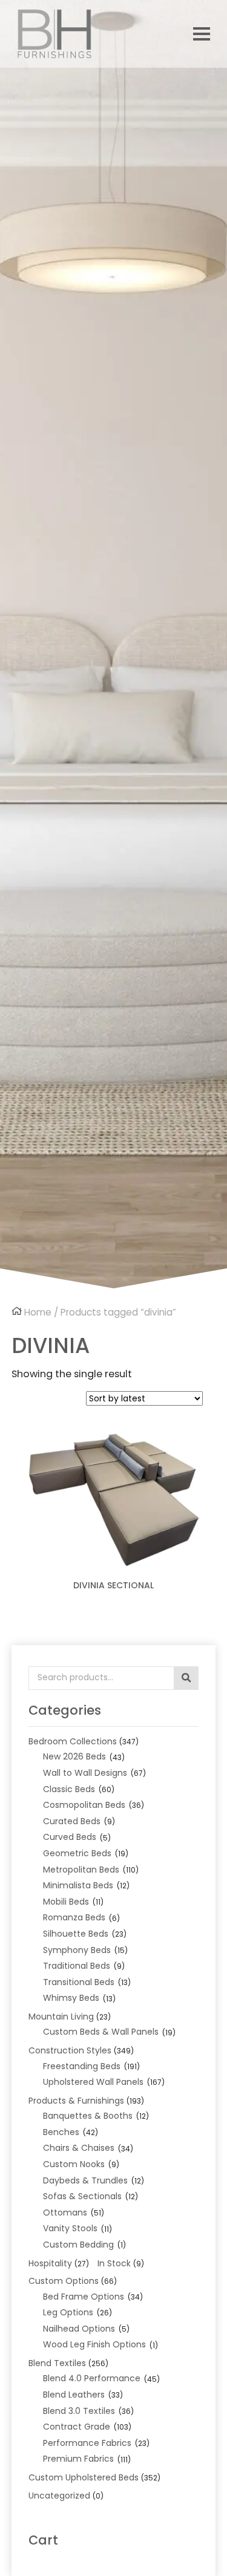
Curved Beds (70, 1837)
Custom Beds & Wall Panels (101, 2032)
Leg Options (68, 2312)
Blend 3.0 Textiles (79, 2411)
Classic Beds (69, 1789)
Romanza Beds (74, 1917)
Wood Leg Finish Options (94, 2344)
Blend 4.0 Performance (92, 2378)
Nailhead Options (79, 2329)
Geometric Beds (77, 1853)
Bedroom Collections (73, 1741)
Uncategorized (59, 2496)
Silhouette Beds (76, 1934)
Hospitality (50, 2263)
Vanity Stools (70, 2228)
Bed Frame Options (84, 2297)
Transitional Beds (79, 1982)
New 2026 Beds (74, 1756)
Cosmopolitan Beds (84, 1805)
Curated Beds (72, 1821)
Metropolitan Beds (81, 1870)
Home (38, 1312)
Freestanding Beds (82, 2066)
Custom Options (64, 2281)
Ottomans (65, 2212)
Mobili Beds (66, 1902)
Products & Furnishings (76, 2101)
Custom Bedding (78, 2245)
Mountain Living (61, 2017)
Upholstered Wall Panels (93, 2082)
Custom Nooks (74, 2164)
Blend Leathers (74, 2395)
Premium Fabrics (78, 2459)
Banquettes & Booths (88, 2116)
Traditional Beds (77, 1966)
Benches (61, 2132)
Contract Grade (77, 2427)
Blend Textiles (57, 2363)
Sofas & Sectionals (82, 2196)
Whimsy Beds (71, 1998)
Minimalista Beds (78, 1885)
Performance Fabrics (87, 2443)
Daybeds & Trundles (85, 2180)
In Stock (114, 2263)
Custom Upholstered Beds (84, 2477)
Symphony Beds (77, 1950)
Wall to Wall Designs (85, 1773)
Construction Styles (70, 2050)
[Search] (186, 1678)
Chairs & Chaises (79, 2148)
